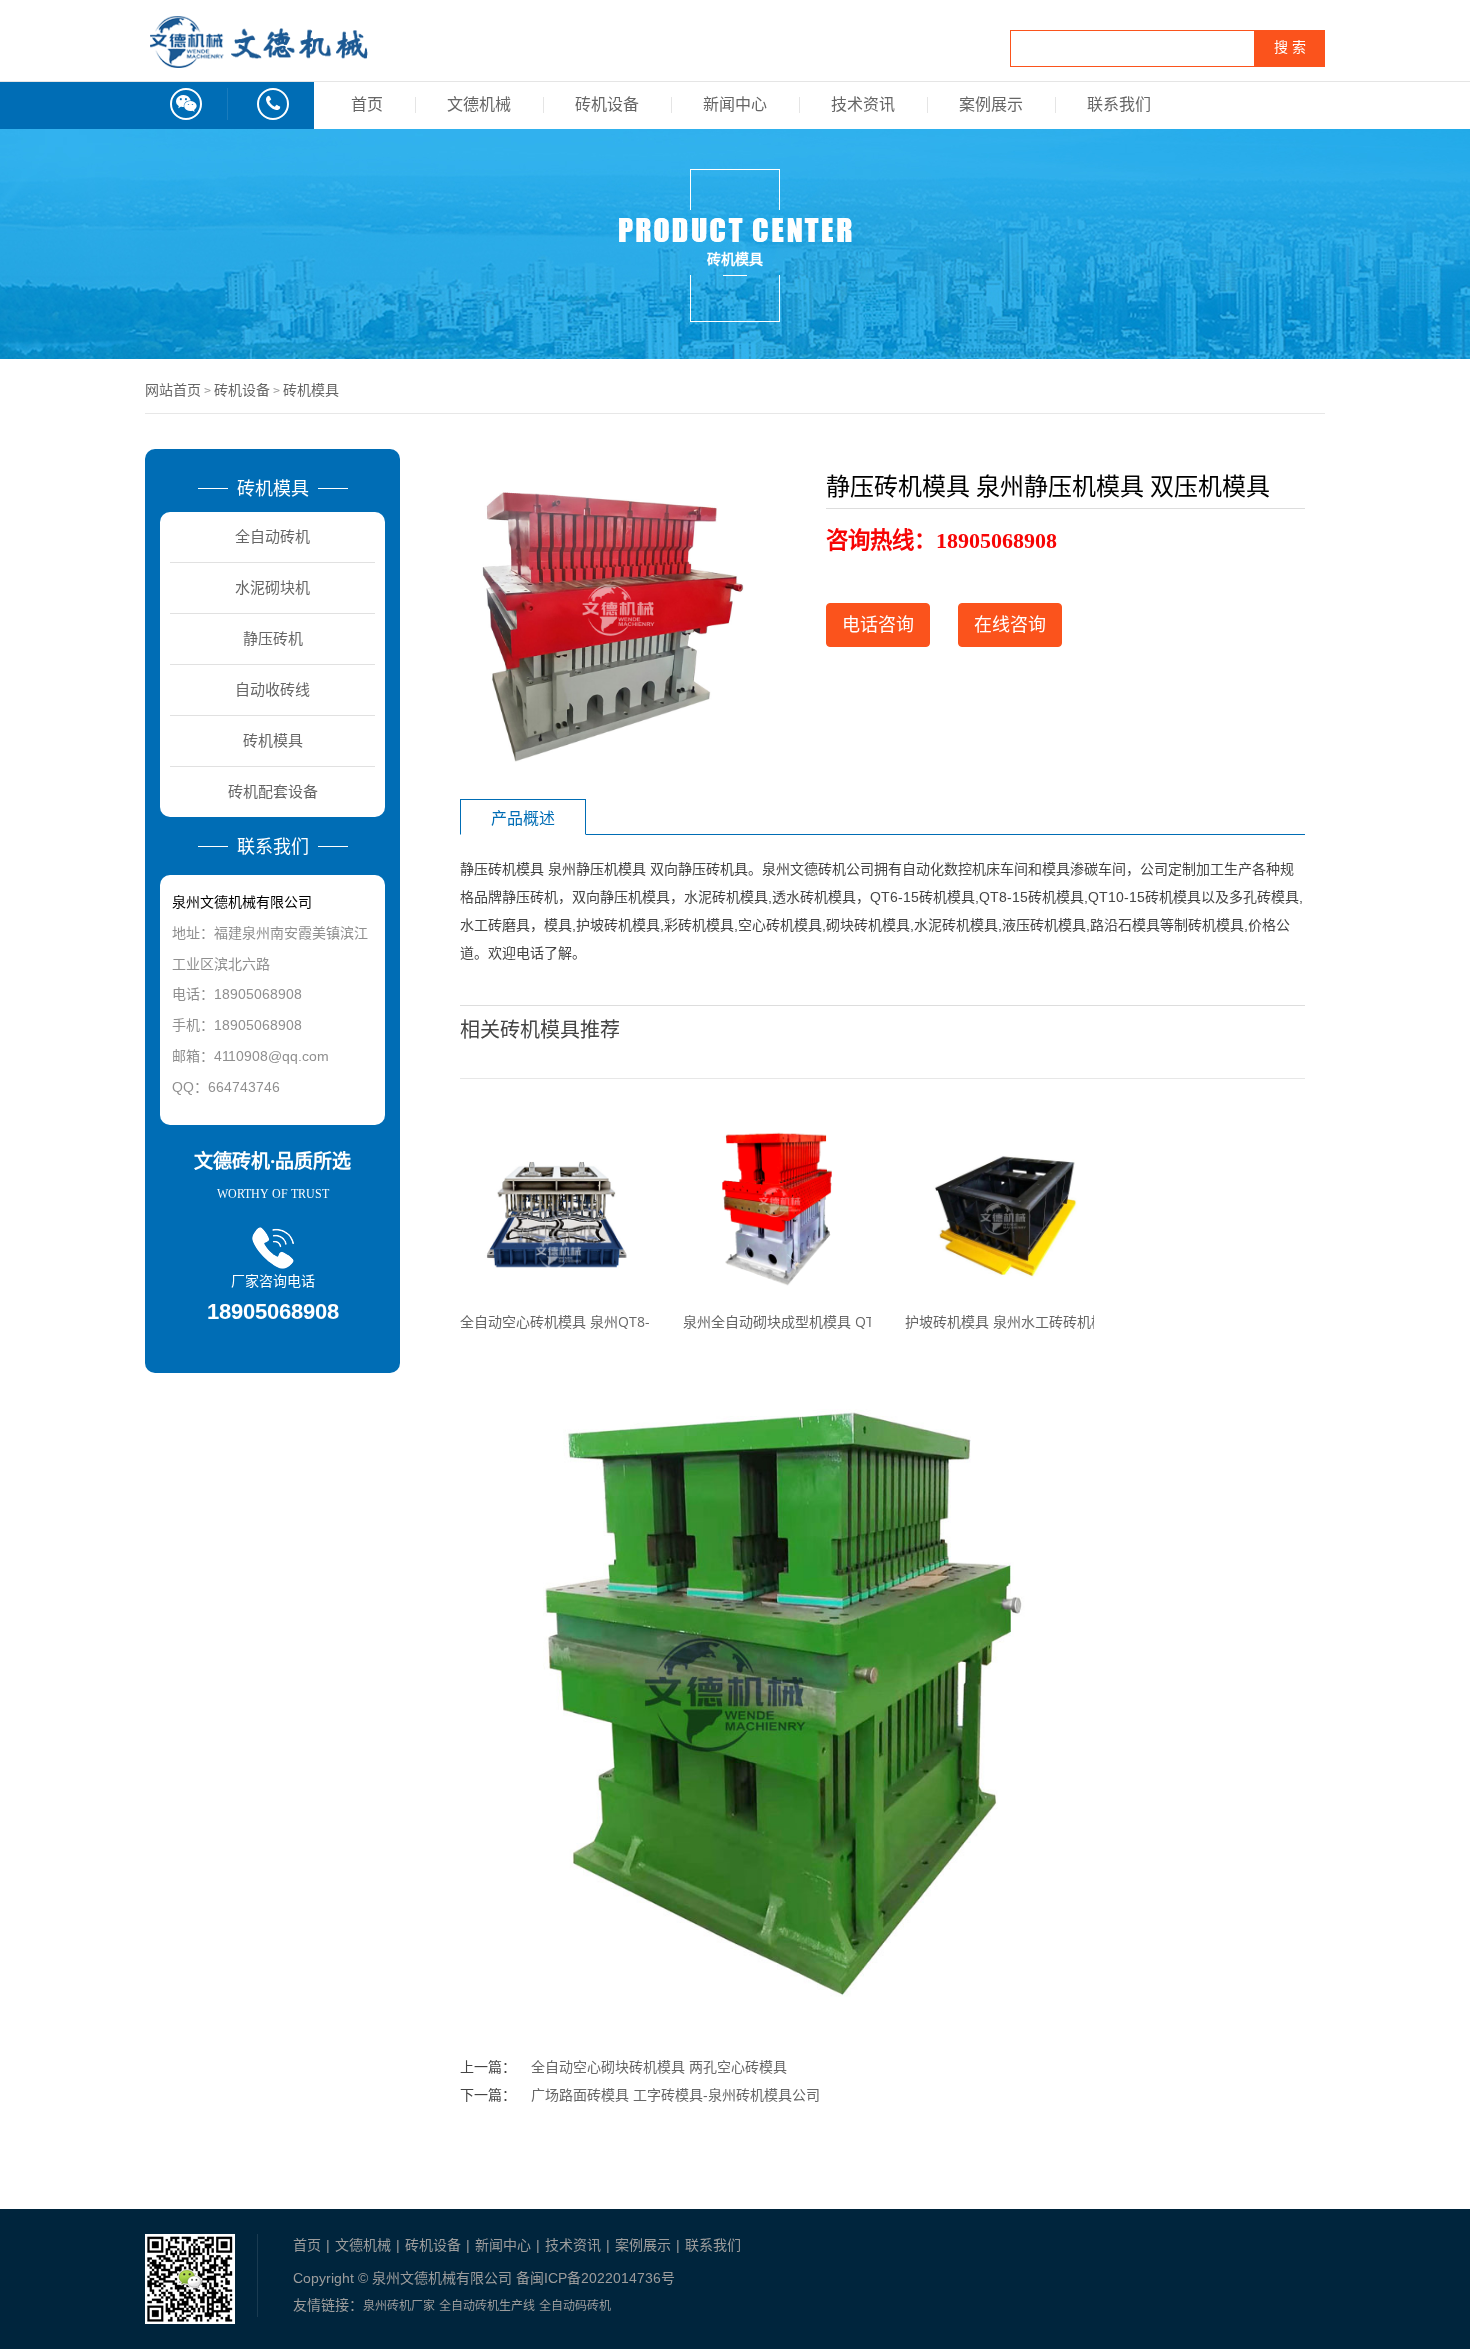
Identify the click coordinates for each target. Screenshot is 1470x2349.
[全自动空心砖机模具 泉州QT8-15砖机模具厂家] (554, 1208)
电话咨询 (878, 625)
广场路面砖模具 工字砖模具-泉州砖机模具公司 (675, 2095)
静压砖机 (273, 638)
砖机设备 (607, 104)
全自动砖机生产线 (487, 2306)
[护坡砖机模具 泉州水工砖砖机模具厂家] (999, 1208)
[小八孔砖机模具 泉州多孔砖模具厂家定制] (777, 1690)
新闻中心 (735, 104)
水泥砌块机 (272, 587)
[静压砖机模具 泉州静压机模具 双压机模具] (609, 617)
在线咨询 (1010, 625)
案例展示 (991, 104)
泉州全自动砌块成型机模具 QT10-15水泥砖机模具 (839, 1321)
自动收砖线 (272, 689)
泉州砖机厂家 (399, 2306)
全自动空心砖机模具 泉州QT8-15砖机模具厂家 (605, 1321)
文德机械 (479, 104)
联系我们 (1119, 104)
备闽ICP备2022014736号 (595, 2278)
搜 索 (1290, 47)
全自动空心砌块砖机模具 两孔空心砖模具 (659, 2067)
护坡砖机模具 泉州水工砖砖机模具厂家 (1026, 1321)
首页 (367, 104)
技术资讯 (863, 104)
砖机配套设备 (273, 791)
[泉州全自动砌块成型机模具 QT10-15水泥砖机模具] (777, 1208)
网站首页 (173, 390)
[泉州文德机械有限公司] (260, 62)
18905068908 (996, 540)
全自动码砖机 (575, 2306)
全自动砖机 (272, 536)
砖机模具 (311, 390)
